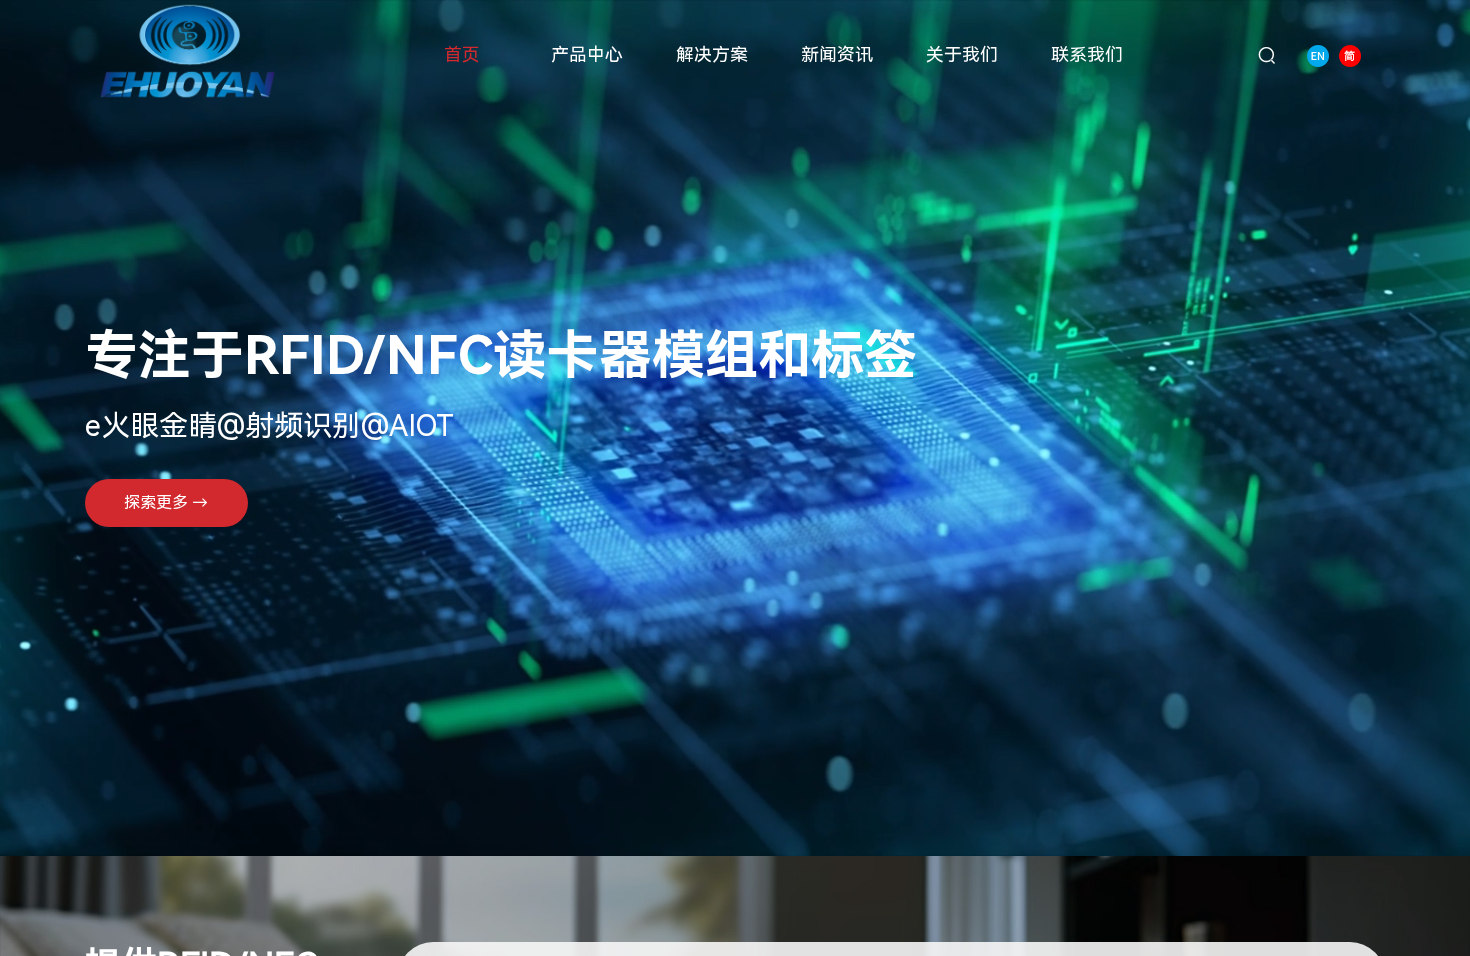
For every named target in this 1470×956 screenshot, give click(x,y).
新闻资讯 (837, 54)
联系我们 (1087, 54)
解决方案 (712, 54)
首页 (462, 54)
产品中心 (587, 54)
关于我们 (962, 54)
